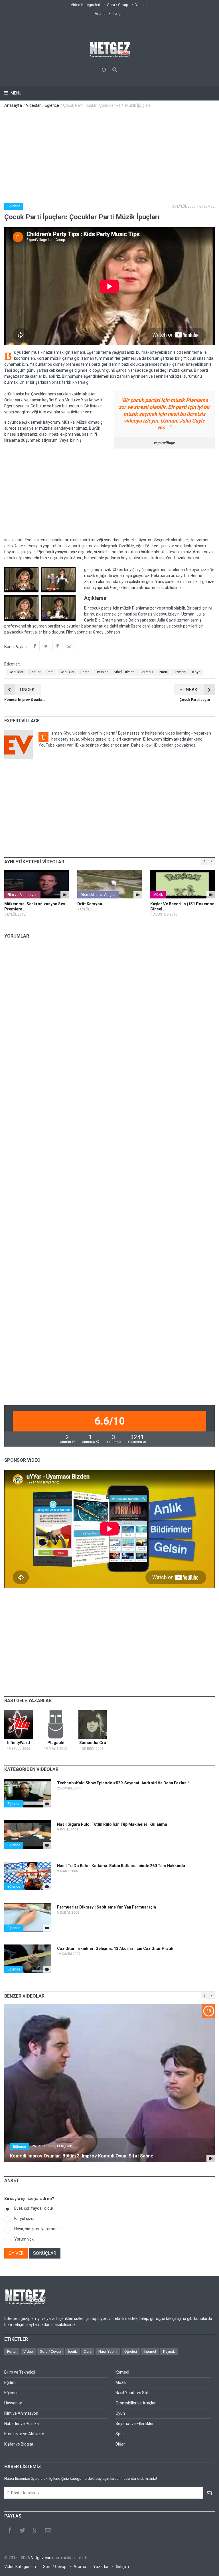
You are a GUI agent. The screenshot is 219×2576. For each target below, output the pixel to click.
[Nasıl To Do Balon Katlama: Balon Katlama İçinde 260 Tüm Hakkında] (47, 1887)
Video (28, 2351)
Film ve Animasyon (22, 895)
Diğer (120, 2444)
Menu (16, 93)
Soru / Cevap (118, 5)
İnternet (150, 2351)
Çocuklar (16, 672)
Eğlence (52, 105)
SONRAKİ (189, 690)
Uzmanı (180, 672)
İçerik (72, 2351)
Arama (100, 14)
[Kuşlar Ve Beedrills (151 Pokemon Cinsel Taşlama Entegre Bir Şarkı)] (182, 884)
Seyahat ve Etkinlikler (135, 2424)
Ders (88, 2351)
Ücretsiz (147, 672)
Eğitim (10, 2382)
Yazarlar (142, 5)
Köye (196, 672)
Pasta (85, 672)
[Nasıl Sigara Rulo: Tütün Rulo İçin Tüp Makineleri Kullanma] (47, 1845)
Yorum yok (24, 2239)
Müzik (158, 895)
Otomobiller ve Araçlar (98, 895)
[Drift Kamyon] (109, 884)
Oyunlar (102, 672)
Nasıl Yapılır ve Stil (132, 2393)
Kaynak (169, 2351)
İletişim (119, 14)
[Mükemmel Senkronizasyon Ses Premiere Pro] (36, 884)
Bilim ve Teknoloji (20, 2372)
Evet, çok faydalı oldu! (34, 2208)
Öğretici (131, 2351)
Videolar (33, 105)
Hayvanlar (13, 2403)
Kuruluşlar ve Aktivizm (24, 2434)
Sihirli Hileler (124, 672)
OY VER (16, 2253)
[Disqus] (109, 1023)
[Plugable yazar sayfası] (56, 1724)
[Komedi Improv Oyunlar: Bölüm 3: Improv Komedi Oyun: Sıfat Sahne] (211, 2158)
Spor (120, 2434)
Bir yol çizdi (24, 2219)
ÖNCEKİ (28, 690)
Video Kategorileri (85, 5)
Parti (50, 672)
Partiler (35, 672)
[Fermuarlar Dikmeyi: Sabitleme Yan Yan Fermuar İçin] (47, 1928)
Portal (12, 2351)
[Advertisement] (109, 154)
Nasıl (164, 672)
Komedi (122, 2372)
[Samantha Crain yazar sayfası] (93, 1724)
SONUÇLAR (45, 2253)
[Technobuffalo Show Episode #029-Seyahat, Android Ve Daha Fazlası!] (47, 1804)
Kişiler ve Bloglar (19, 2444)
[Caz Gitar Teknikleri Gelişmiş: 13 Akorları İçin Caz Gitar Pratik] (47, 1969)
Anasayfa (13, 105)
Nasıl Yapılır (108, 2351)
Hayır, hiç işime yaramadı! (37, 2229)
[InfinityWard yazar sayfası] (19, 1724)
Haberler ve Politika (22, 2424)
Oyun (120, 2413)
